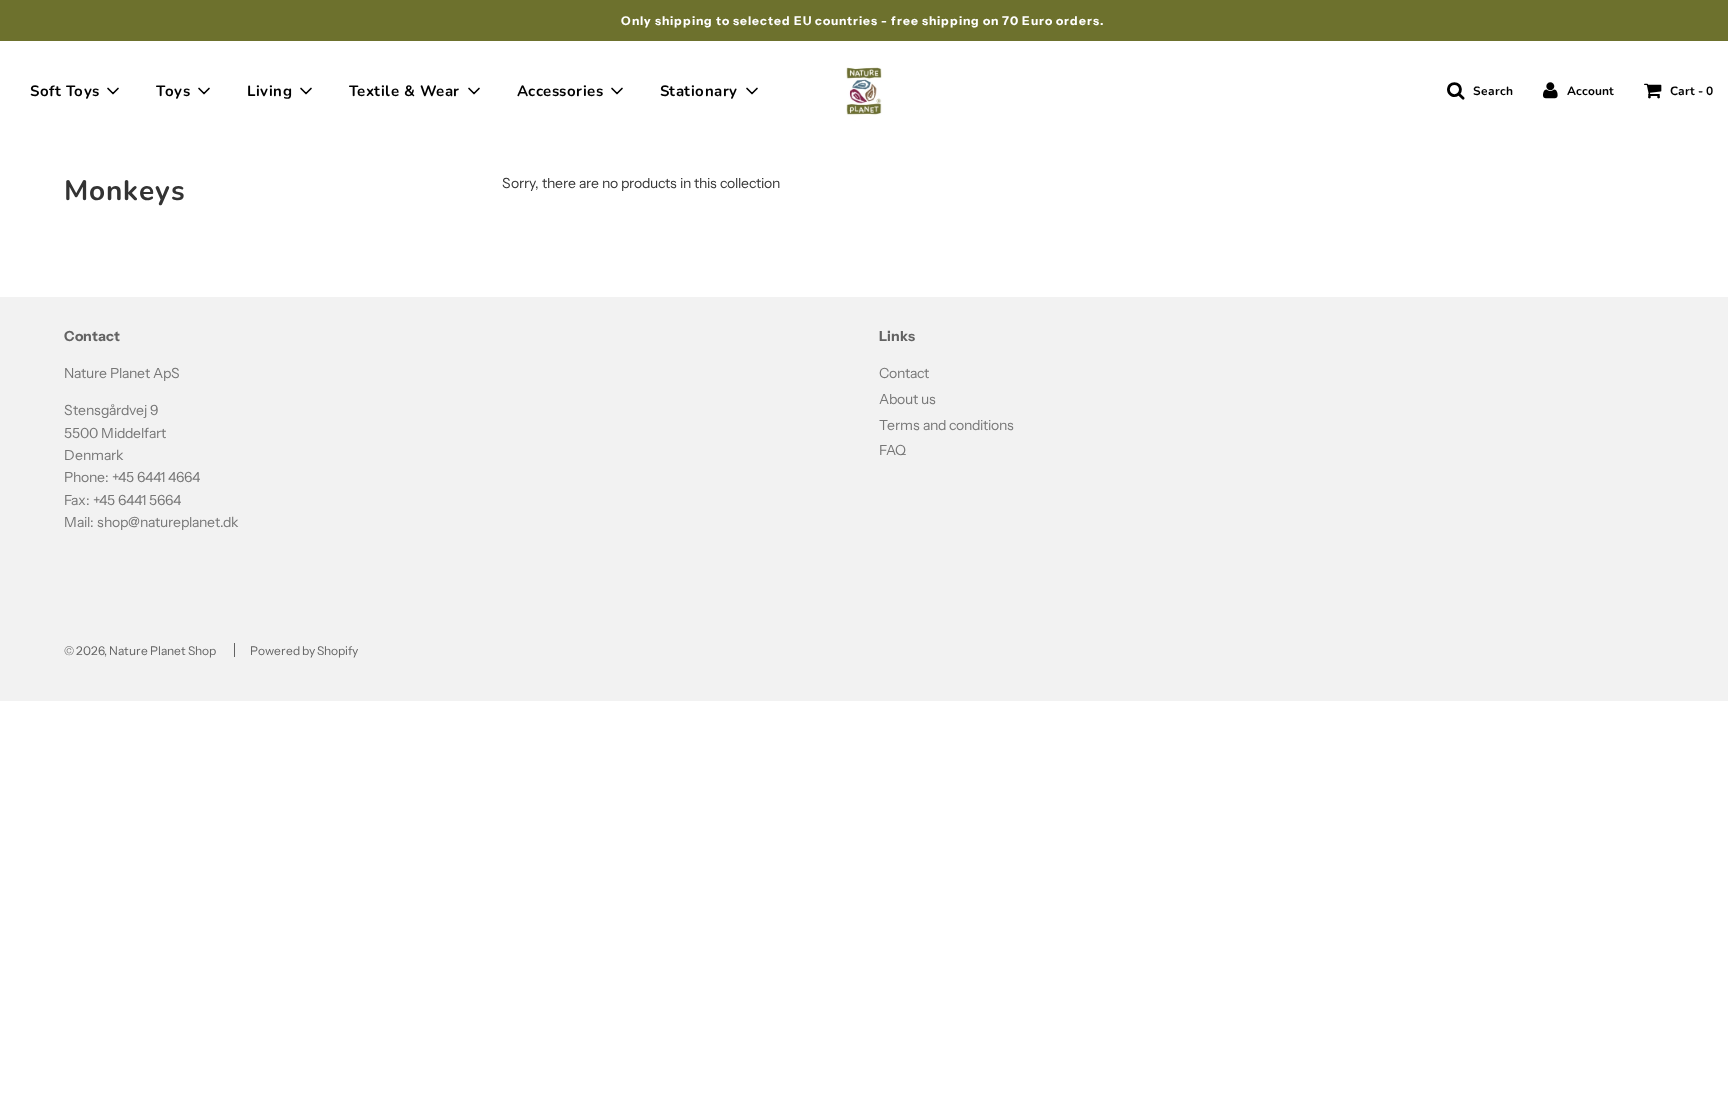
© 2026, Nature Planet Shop (140, 650)
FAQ (892, 450)
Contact (904, 373)
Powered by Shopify (304, 650)
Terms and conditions (946, 425)
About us (907, 399)
